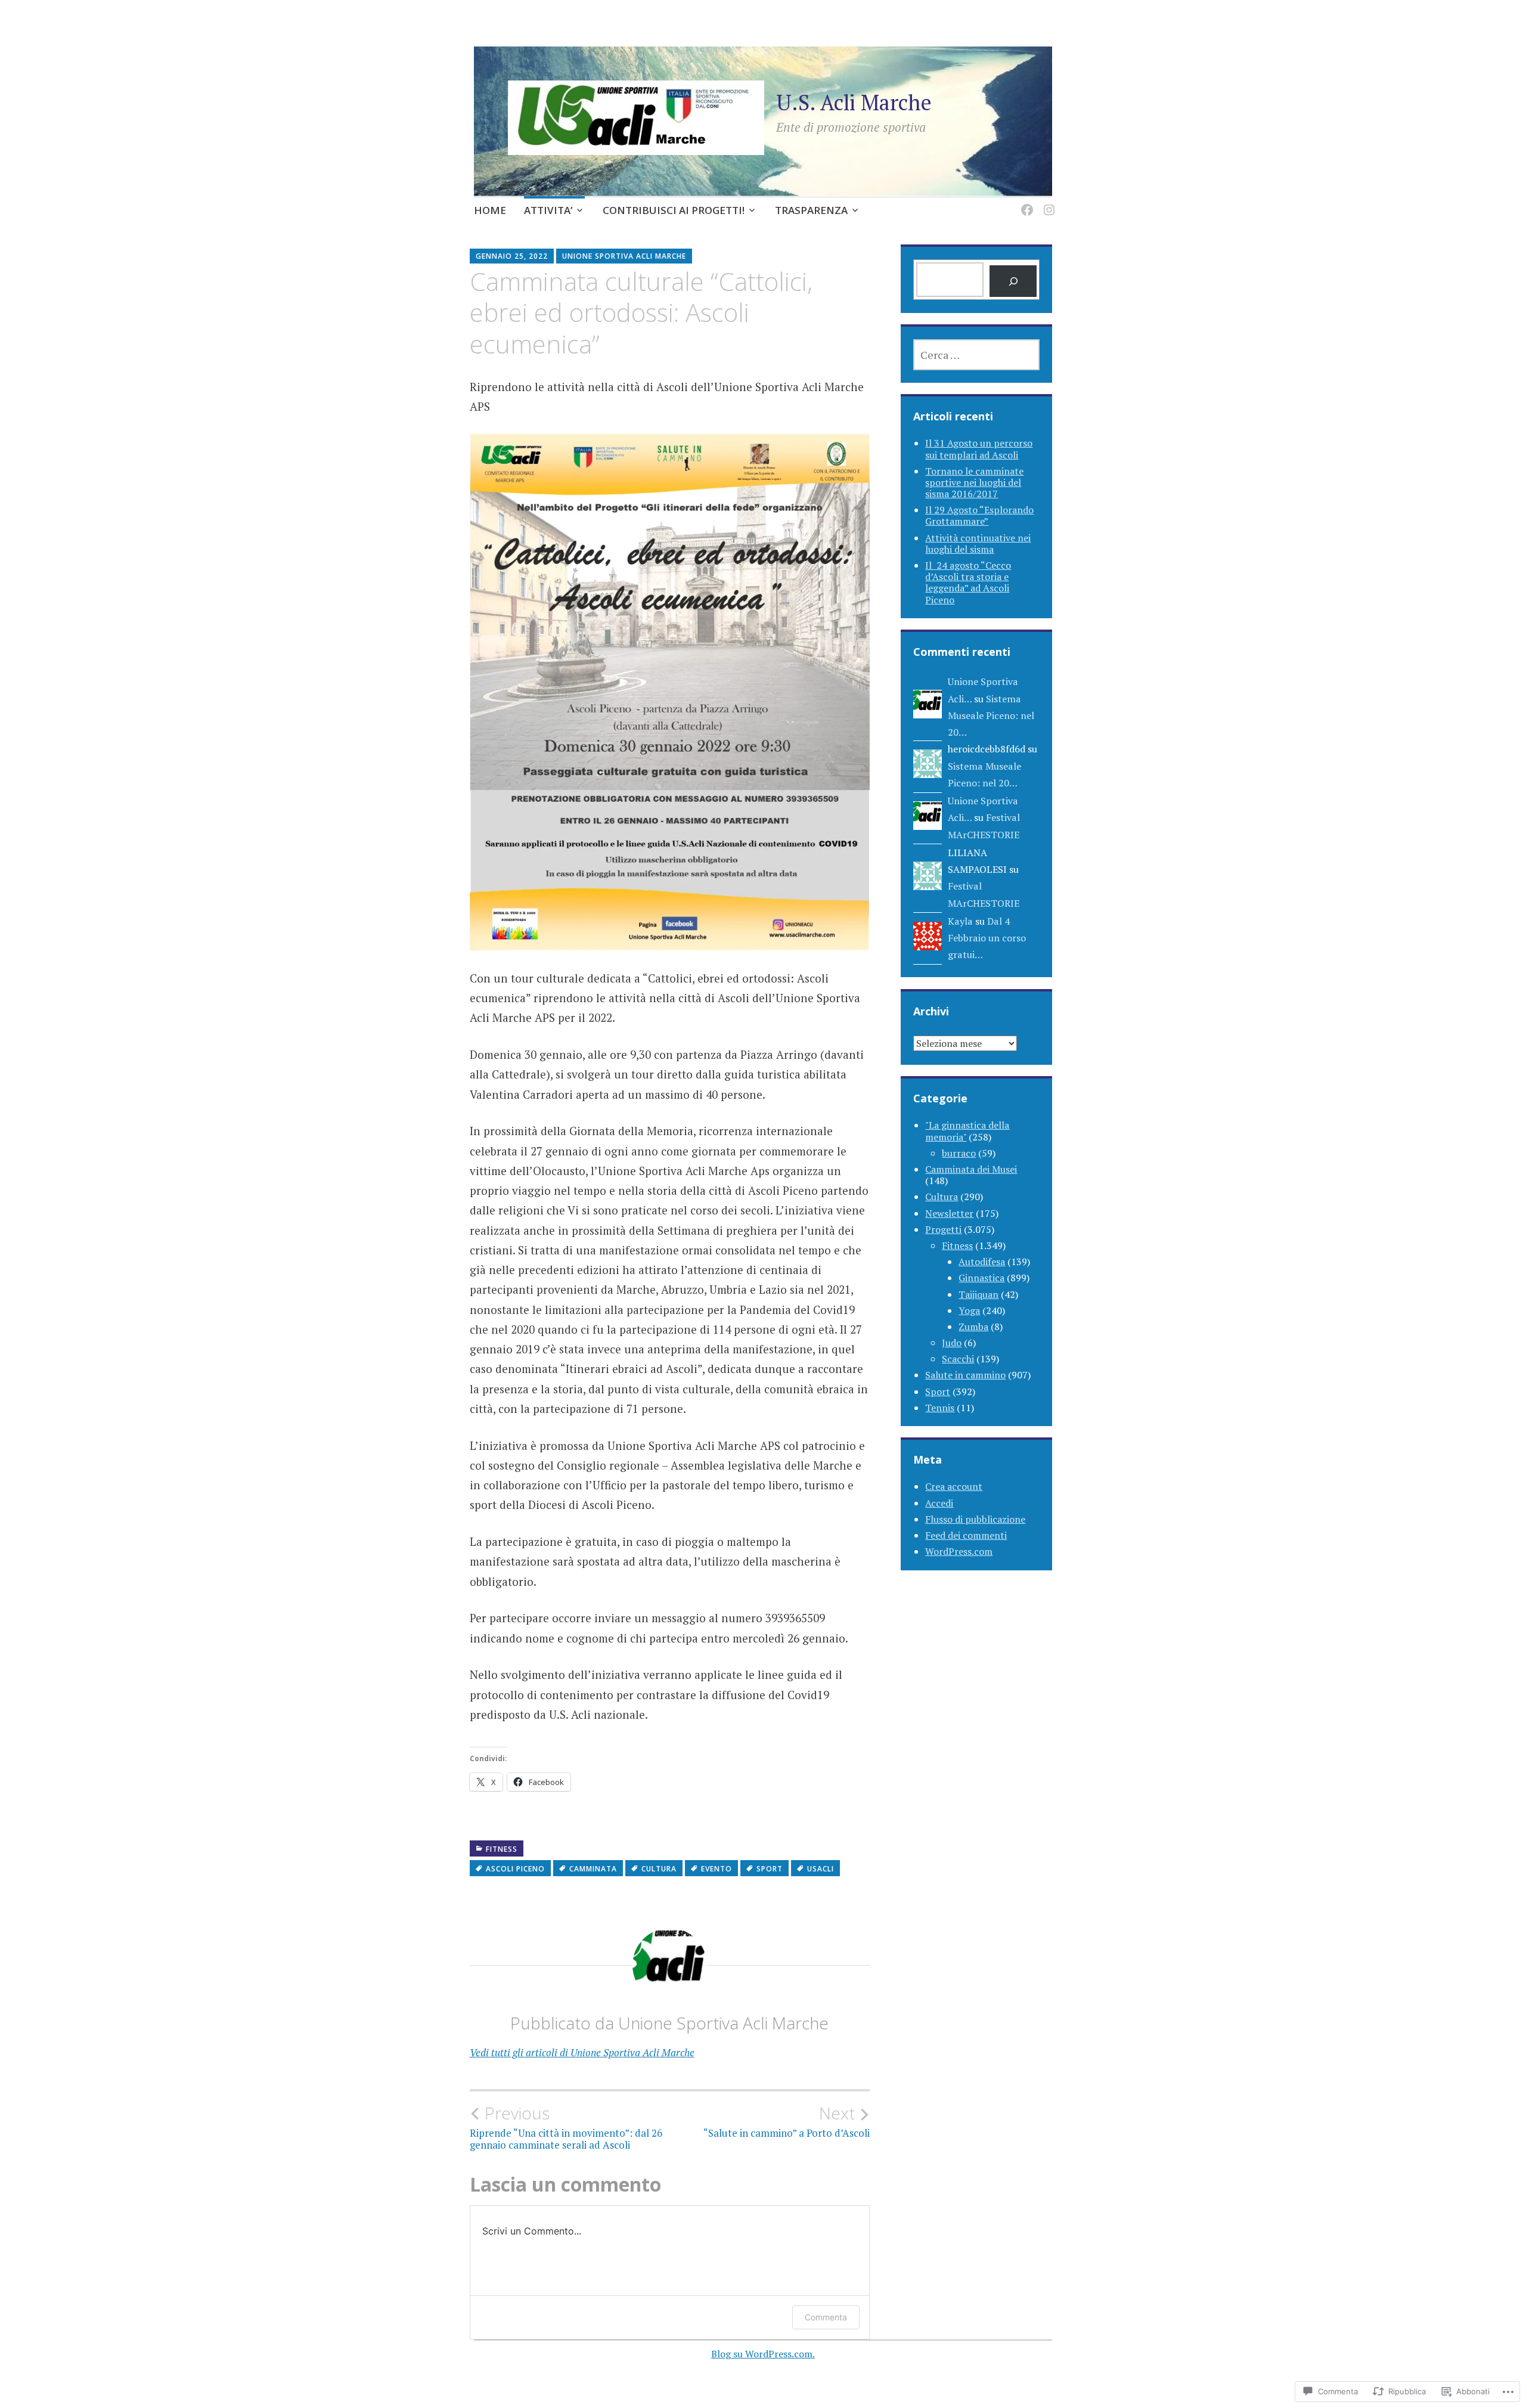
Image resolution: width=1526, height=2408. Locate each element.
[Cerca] (1013, 281)
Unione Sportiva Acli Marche (624, 256)
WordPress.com (959, 1551)
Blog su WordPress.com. (763, 2354)
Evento (717, 1869)
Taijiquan (978, 1294)
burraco (959, 1153)
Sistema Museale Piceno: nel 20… (991, 716)
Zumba (973, 1327)
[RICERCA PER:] (976, 355)
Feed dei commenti (966, 1535)
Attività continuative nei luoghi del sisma (978, 543)
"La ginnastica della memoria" (967, 1131)
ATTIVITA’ (548, 210)
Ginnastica (981, 1278)
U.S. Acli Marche (854, 102)
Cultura (659, 1869)
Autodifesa (982, 1262)
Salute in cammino (965, 1375)
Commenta (826, 2317)
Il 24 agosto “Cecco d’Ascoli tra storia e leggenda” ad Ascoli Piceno (968, 582)
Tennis (940, 1408)
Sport (770, 1869)
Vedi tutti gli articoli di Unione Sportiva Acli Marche (582, 2052)
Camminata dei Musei (971, 1169)
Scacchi (958, 1359)
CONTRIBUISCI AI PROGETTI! (674, 210)
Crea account (954, 1486)
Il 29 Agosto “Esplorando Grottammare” (979, 515)
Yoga (969, 1310)
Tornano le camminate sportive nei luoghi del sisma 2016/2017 (974, 482)
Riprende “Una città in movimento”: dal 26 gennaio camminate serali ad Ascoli (566, 2127)
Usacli (821, 1869)
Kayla (960, 921)
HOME (490, 210)
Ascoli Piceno (515, 1869)
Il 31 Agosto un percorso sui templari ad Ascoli (979, 449)
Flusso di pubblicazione (975, 1519)
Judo (952, 1343)
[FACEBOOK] (1025, 203)
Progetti (943, 1229)
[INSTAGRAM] (1047, 203)
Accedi (939, 1503)
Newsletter (949, 1213)
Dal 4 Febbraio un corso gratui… (987, 938)
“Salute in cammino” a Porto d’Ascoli (787, 2121)
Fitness (502, 1849)
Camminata (593, 1869)
